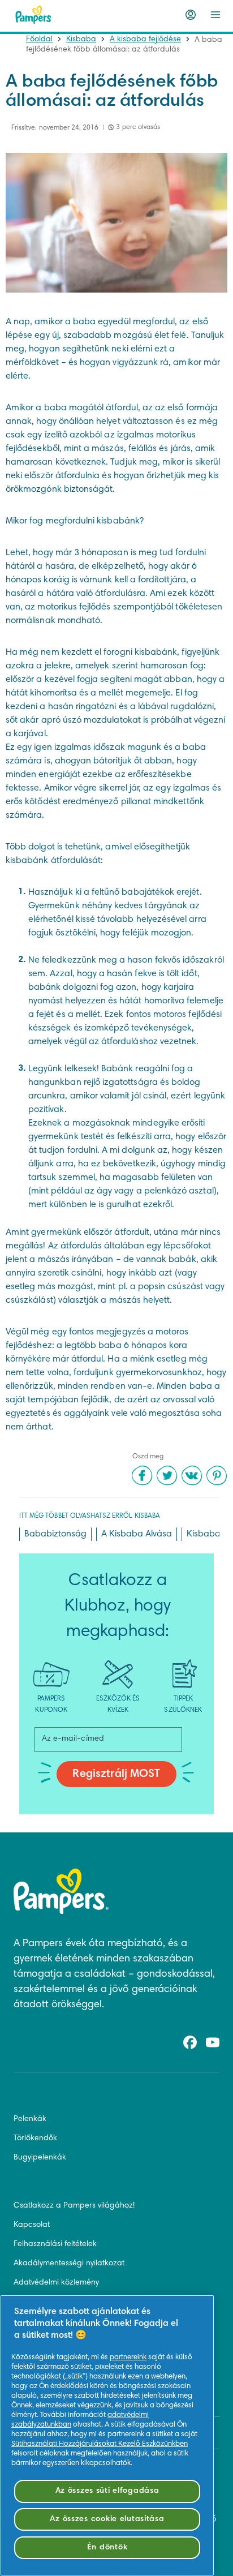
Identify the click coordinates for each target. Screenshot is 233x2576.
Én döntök (107, 2547)
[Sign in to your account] (191, 15)
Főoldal (39, 40)
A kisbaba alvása (137, 1534)
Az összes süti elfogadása (107, 2491)
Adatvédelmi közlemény (56, 2283)
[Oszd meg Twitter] (167, 1475)
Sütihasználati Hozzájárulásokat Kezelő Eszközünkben (100, 2444)
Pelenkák (30, 2119)
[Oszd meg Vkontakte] (192, 1475)
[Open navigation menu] (215, 15)
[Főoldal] (33, 15)
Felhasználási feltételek (55, 2244)
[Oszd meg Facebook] (142, 1475)
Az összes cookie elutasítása (107, 2519)
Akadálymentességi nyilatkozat (69, 2264)
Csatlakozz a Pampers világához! (74, 2206)
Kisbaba (81, 40)
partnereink (128, 2358)
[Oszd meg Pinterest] (217, 1475)
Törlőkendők (35, 2139)
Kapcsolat (32, 2225)
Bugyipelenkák (40, 2158)
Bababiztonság (55, 1534)
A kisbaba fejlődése (145, 40)
